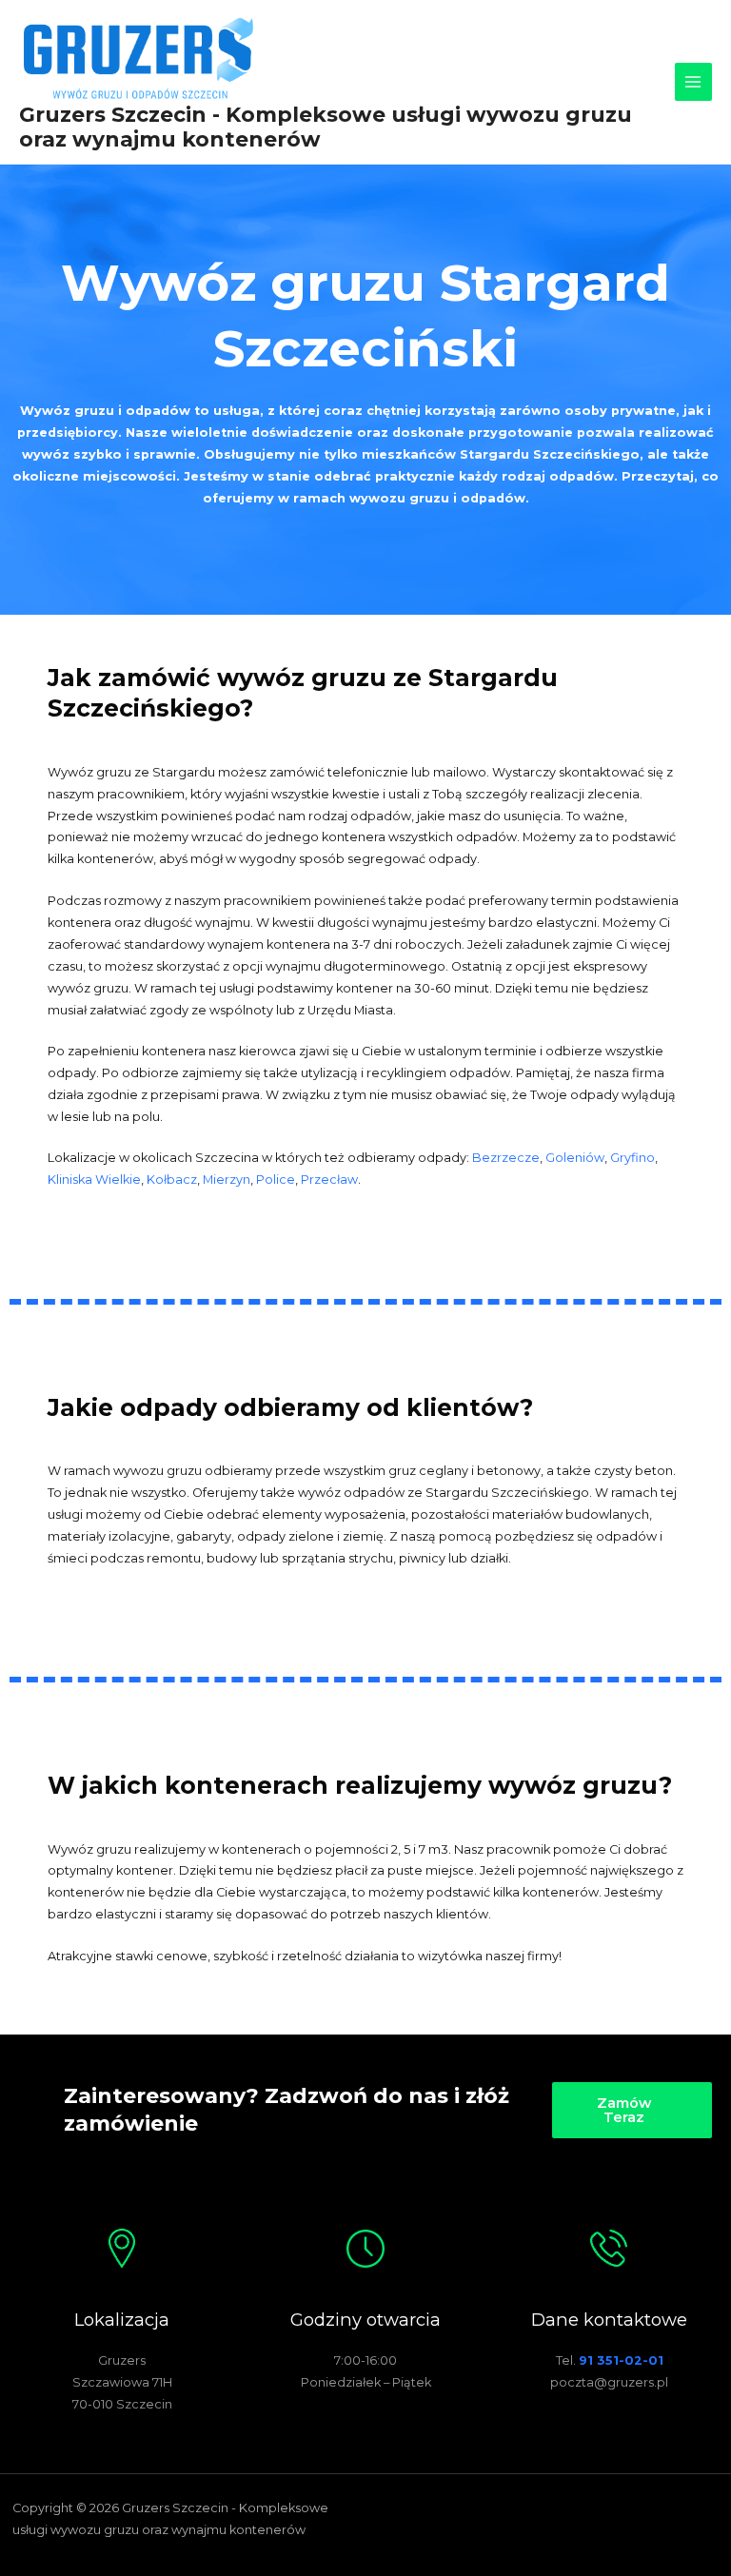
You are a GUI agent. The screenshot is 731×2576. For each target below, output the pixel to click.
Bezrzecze (506, 1158)
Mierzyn (227, 1180)
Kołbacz (172, 1180)
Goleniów (575, 1158)
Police (276, 1180)
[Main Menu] (693, 81)
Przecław (329, 1180)
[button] (632, 2110)
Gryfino (632, 1158)
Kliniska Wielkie (94, 1180)
